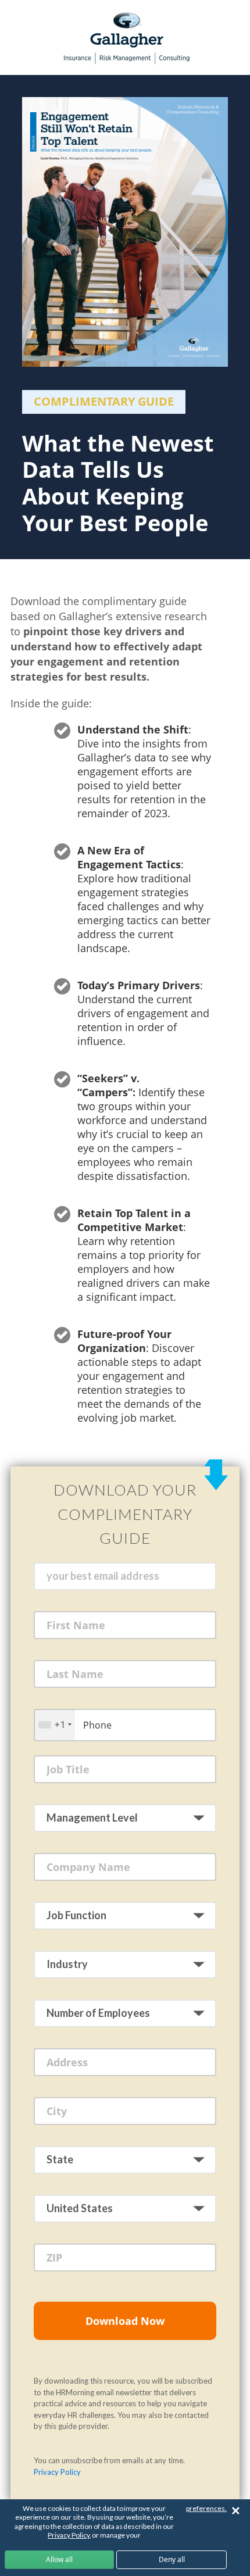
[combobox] (55, 1725)
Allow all (59, 2559)
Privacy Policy (57, 2472)
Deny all (172, 2559)
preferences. (206, 2508)
